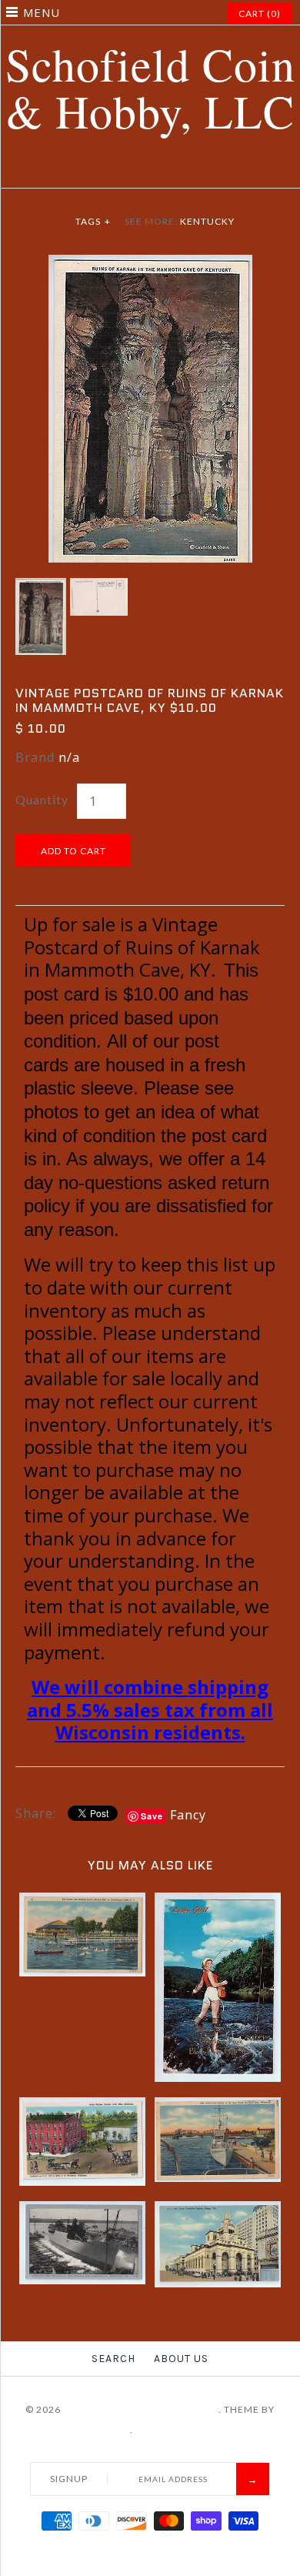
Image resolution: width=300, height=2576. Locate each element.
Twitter (122, 169)
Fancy (188, 1815)
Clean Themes (92, 2429)
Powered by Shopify (191, 2429)
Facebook (102, 169)
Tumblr (198, 169)
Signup (69, 2479)
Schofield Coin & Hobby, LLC (141, 2409)
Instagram (179, 169)
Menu (42, 12)
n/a (69, 757)
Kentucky (207, 221)
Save (152, 1816)
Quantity (42, 799)
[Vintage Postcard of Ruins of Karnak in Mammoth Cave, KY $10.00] (150, 264)
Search (113, 2359)
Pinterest (141, 169)
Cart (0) (260, 13)
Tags (93, 221)
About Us (181, 2359)
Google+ (160, 169)
